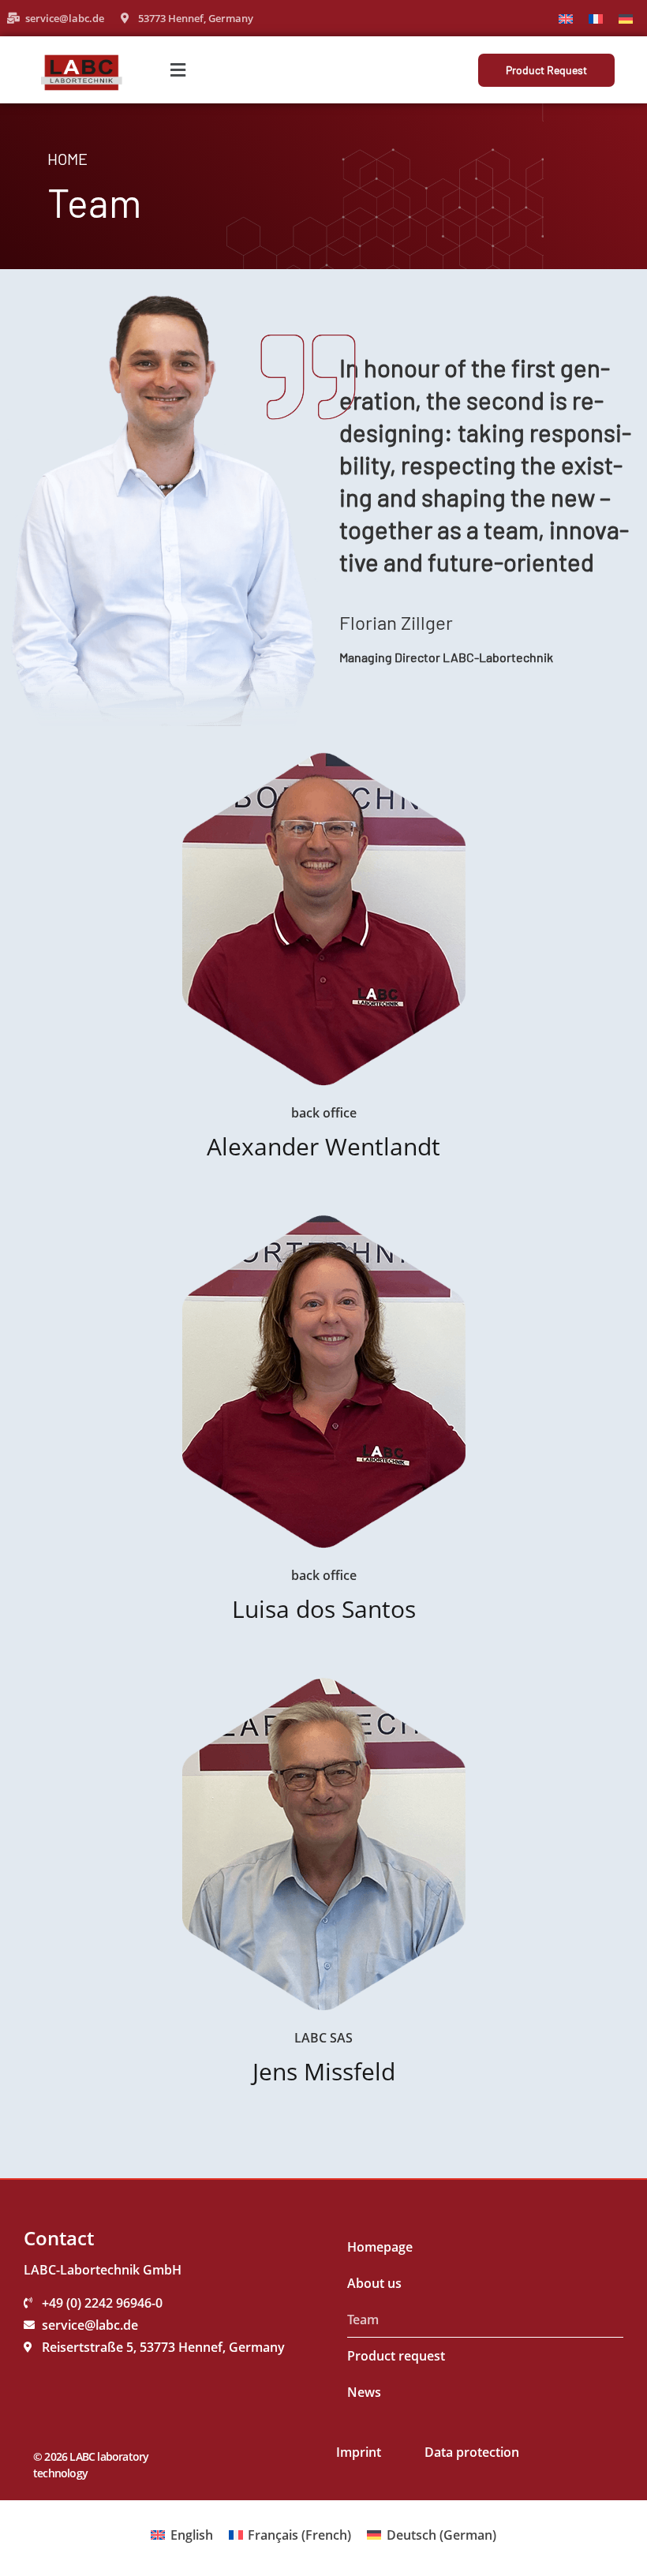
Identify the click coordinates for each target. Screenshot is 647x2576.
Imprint (359, 2452)
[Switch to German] (626, 18)
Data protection (472, 2452)
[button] (178, 70)
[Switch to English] (566, 18)
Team (363, 2320)
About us (374, 2283)
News (364, 2392)
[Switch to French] (596, 18)
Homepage (380, 2247)
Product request (396, 2356)
